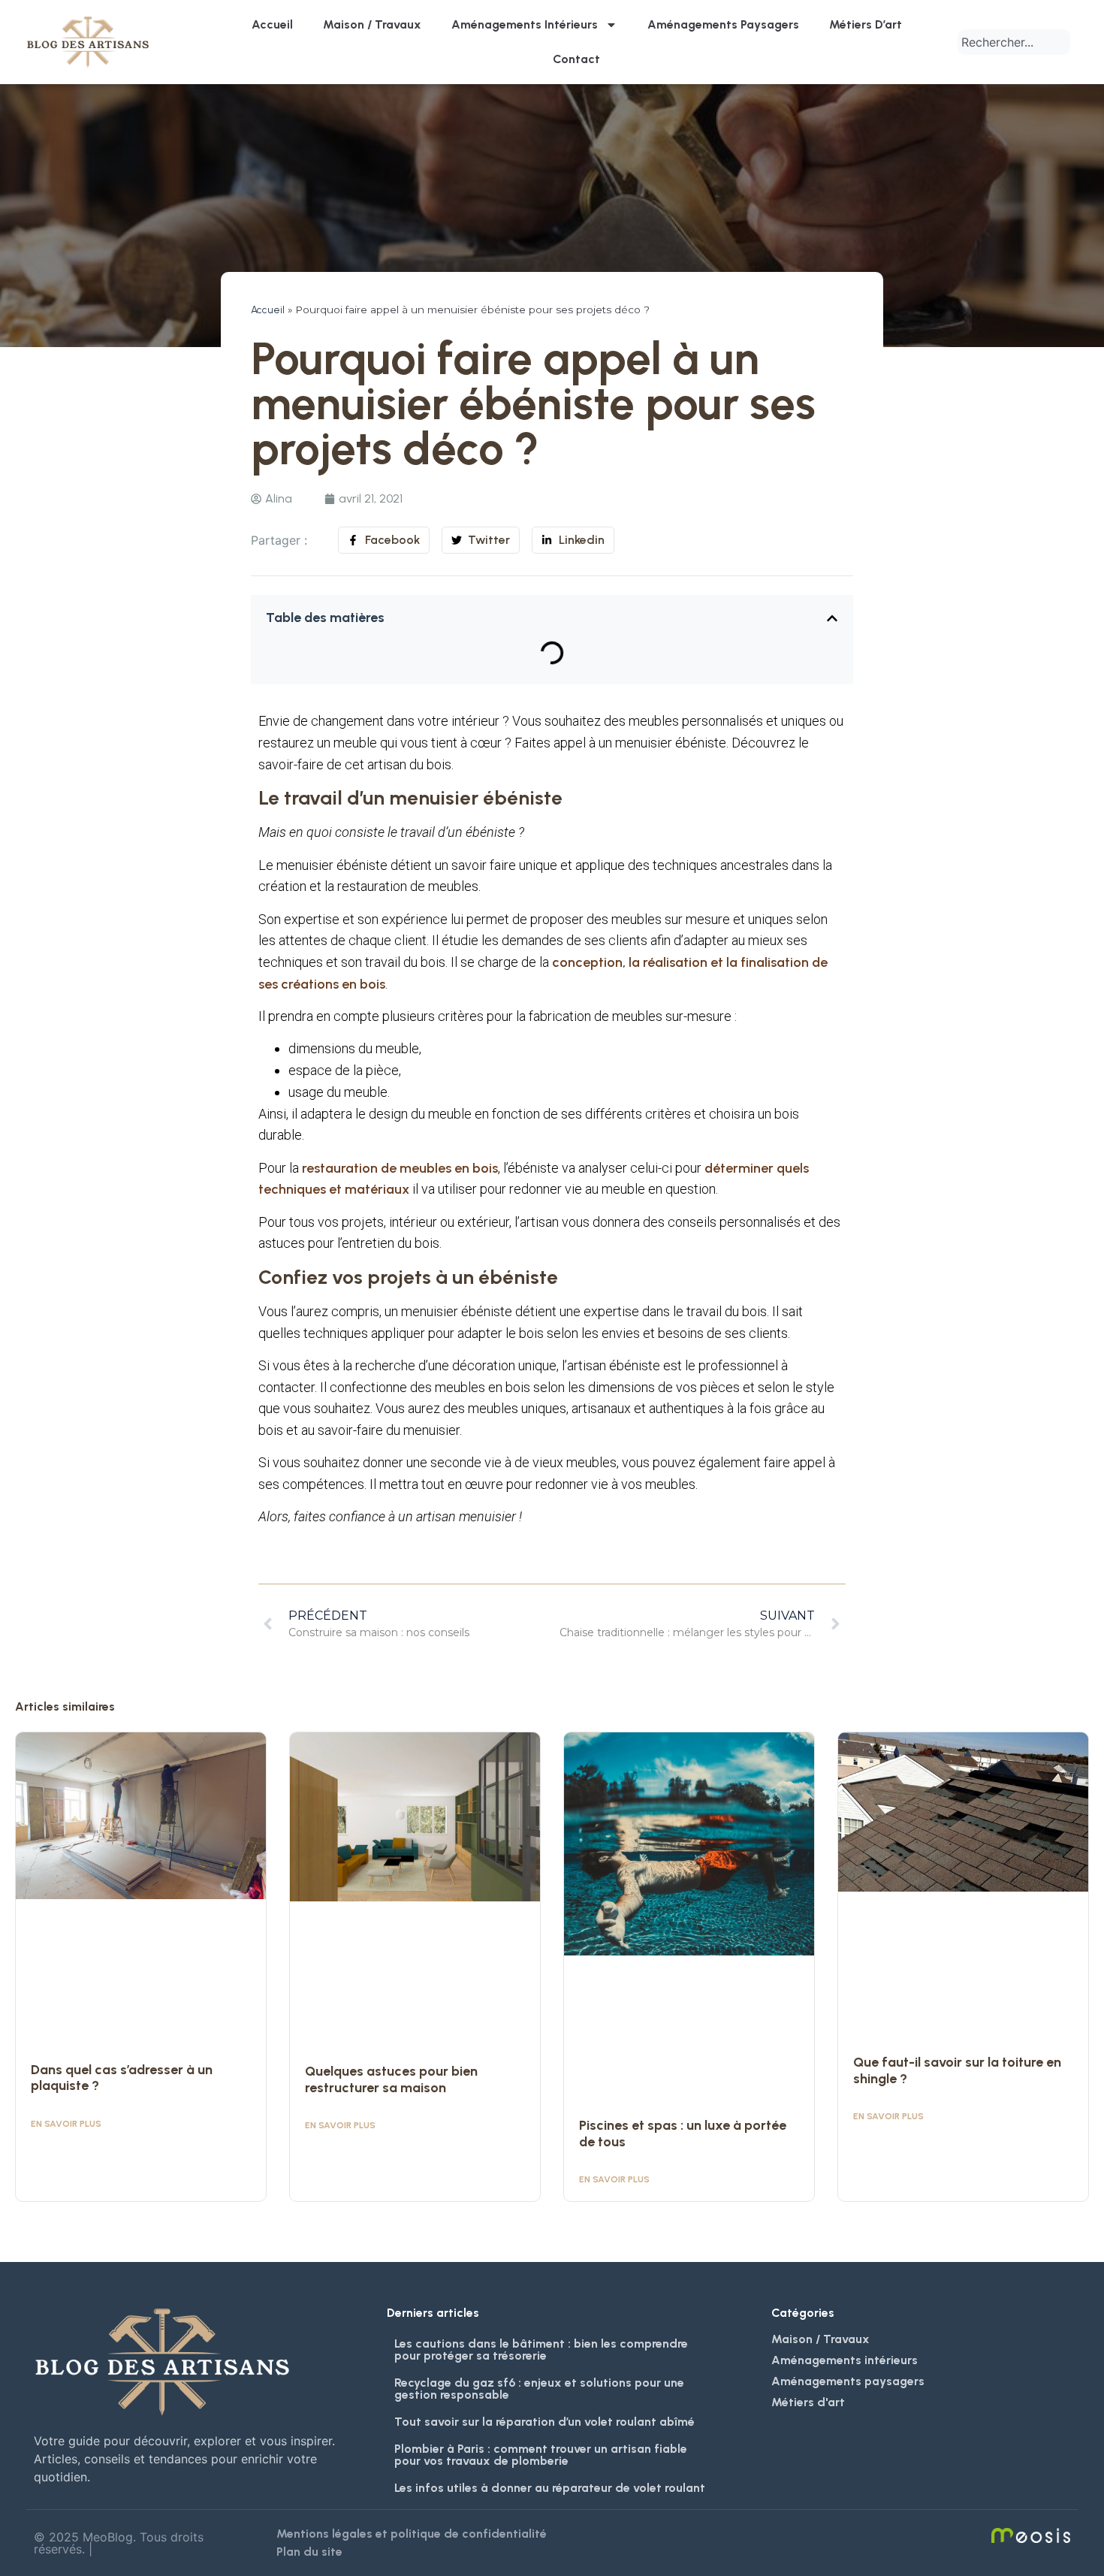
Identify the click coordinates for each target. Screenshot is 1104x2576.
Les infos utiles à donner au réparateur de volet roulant (550, 2488)
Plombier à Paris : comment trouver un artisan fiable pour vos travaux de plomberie (541, 2455)
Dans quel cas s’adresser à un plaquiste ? (122, 2078)
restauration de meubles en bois (400, 1168)
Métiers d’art (866, 24)
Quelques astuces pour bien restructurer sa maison (391, 2079)
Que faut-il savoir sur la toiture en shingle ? (957, 2070)
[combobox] (1014, 42)
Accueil (272, 24)
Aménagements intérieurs (525, 24)
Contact (576, 59)
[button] (832, 618)
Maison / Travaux (372, 24)
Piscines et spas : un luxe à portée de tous (683, 2134)
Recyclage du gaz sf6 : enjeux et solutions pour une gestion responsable (539, 2389)
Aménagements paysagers (723, 24)
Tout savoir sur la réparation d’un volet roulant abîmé (544, 2422)
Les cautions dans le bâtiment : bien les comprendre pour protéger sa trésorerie (541, 2350)
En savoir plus (66, 2124)
